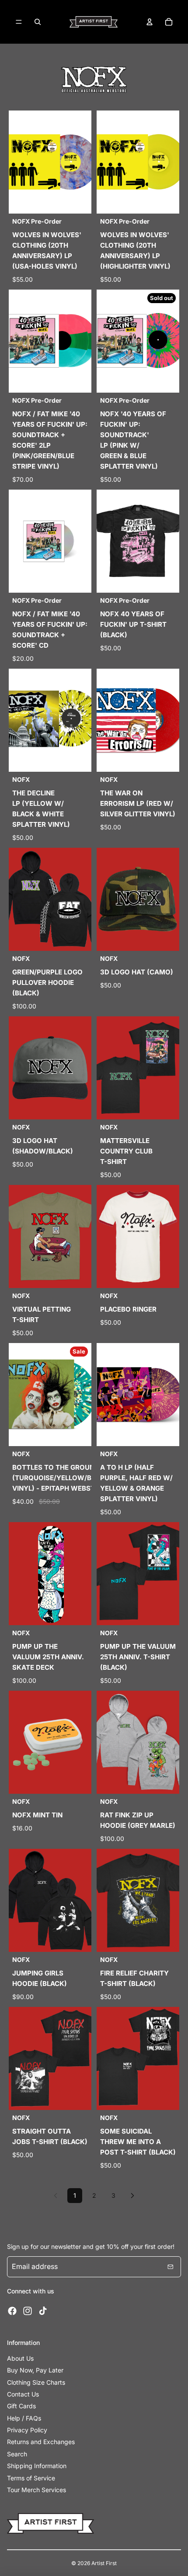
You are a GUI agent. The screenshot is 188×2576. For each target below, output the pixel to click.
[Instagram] (28, 2311)
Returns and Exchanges (41, 2442)
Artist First (104, 2563)
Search (17, 2454)
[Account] (150, 22)
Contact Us (23, 2394)
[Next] (132, 2196)
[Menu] (19, 22)
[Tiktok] (43, 2311)
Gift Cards (21, 2406)
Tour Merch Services (37, 2490)
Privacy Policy (27, 2430)
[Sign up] (171, 2267)
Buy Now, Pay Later (35, 2370)
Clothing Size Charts (36, 2382)
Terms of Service (31, 2478)
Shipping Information (37, 2466)
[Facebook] (12, 2311)
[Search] (38, 22)
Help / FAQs (24, 2418)
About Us (20, 2358)
